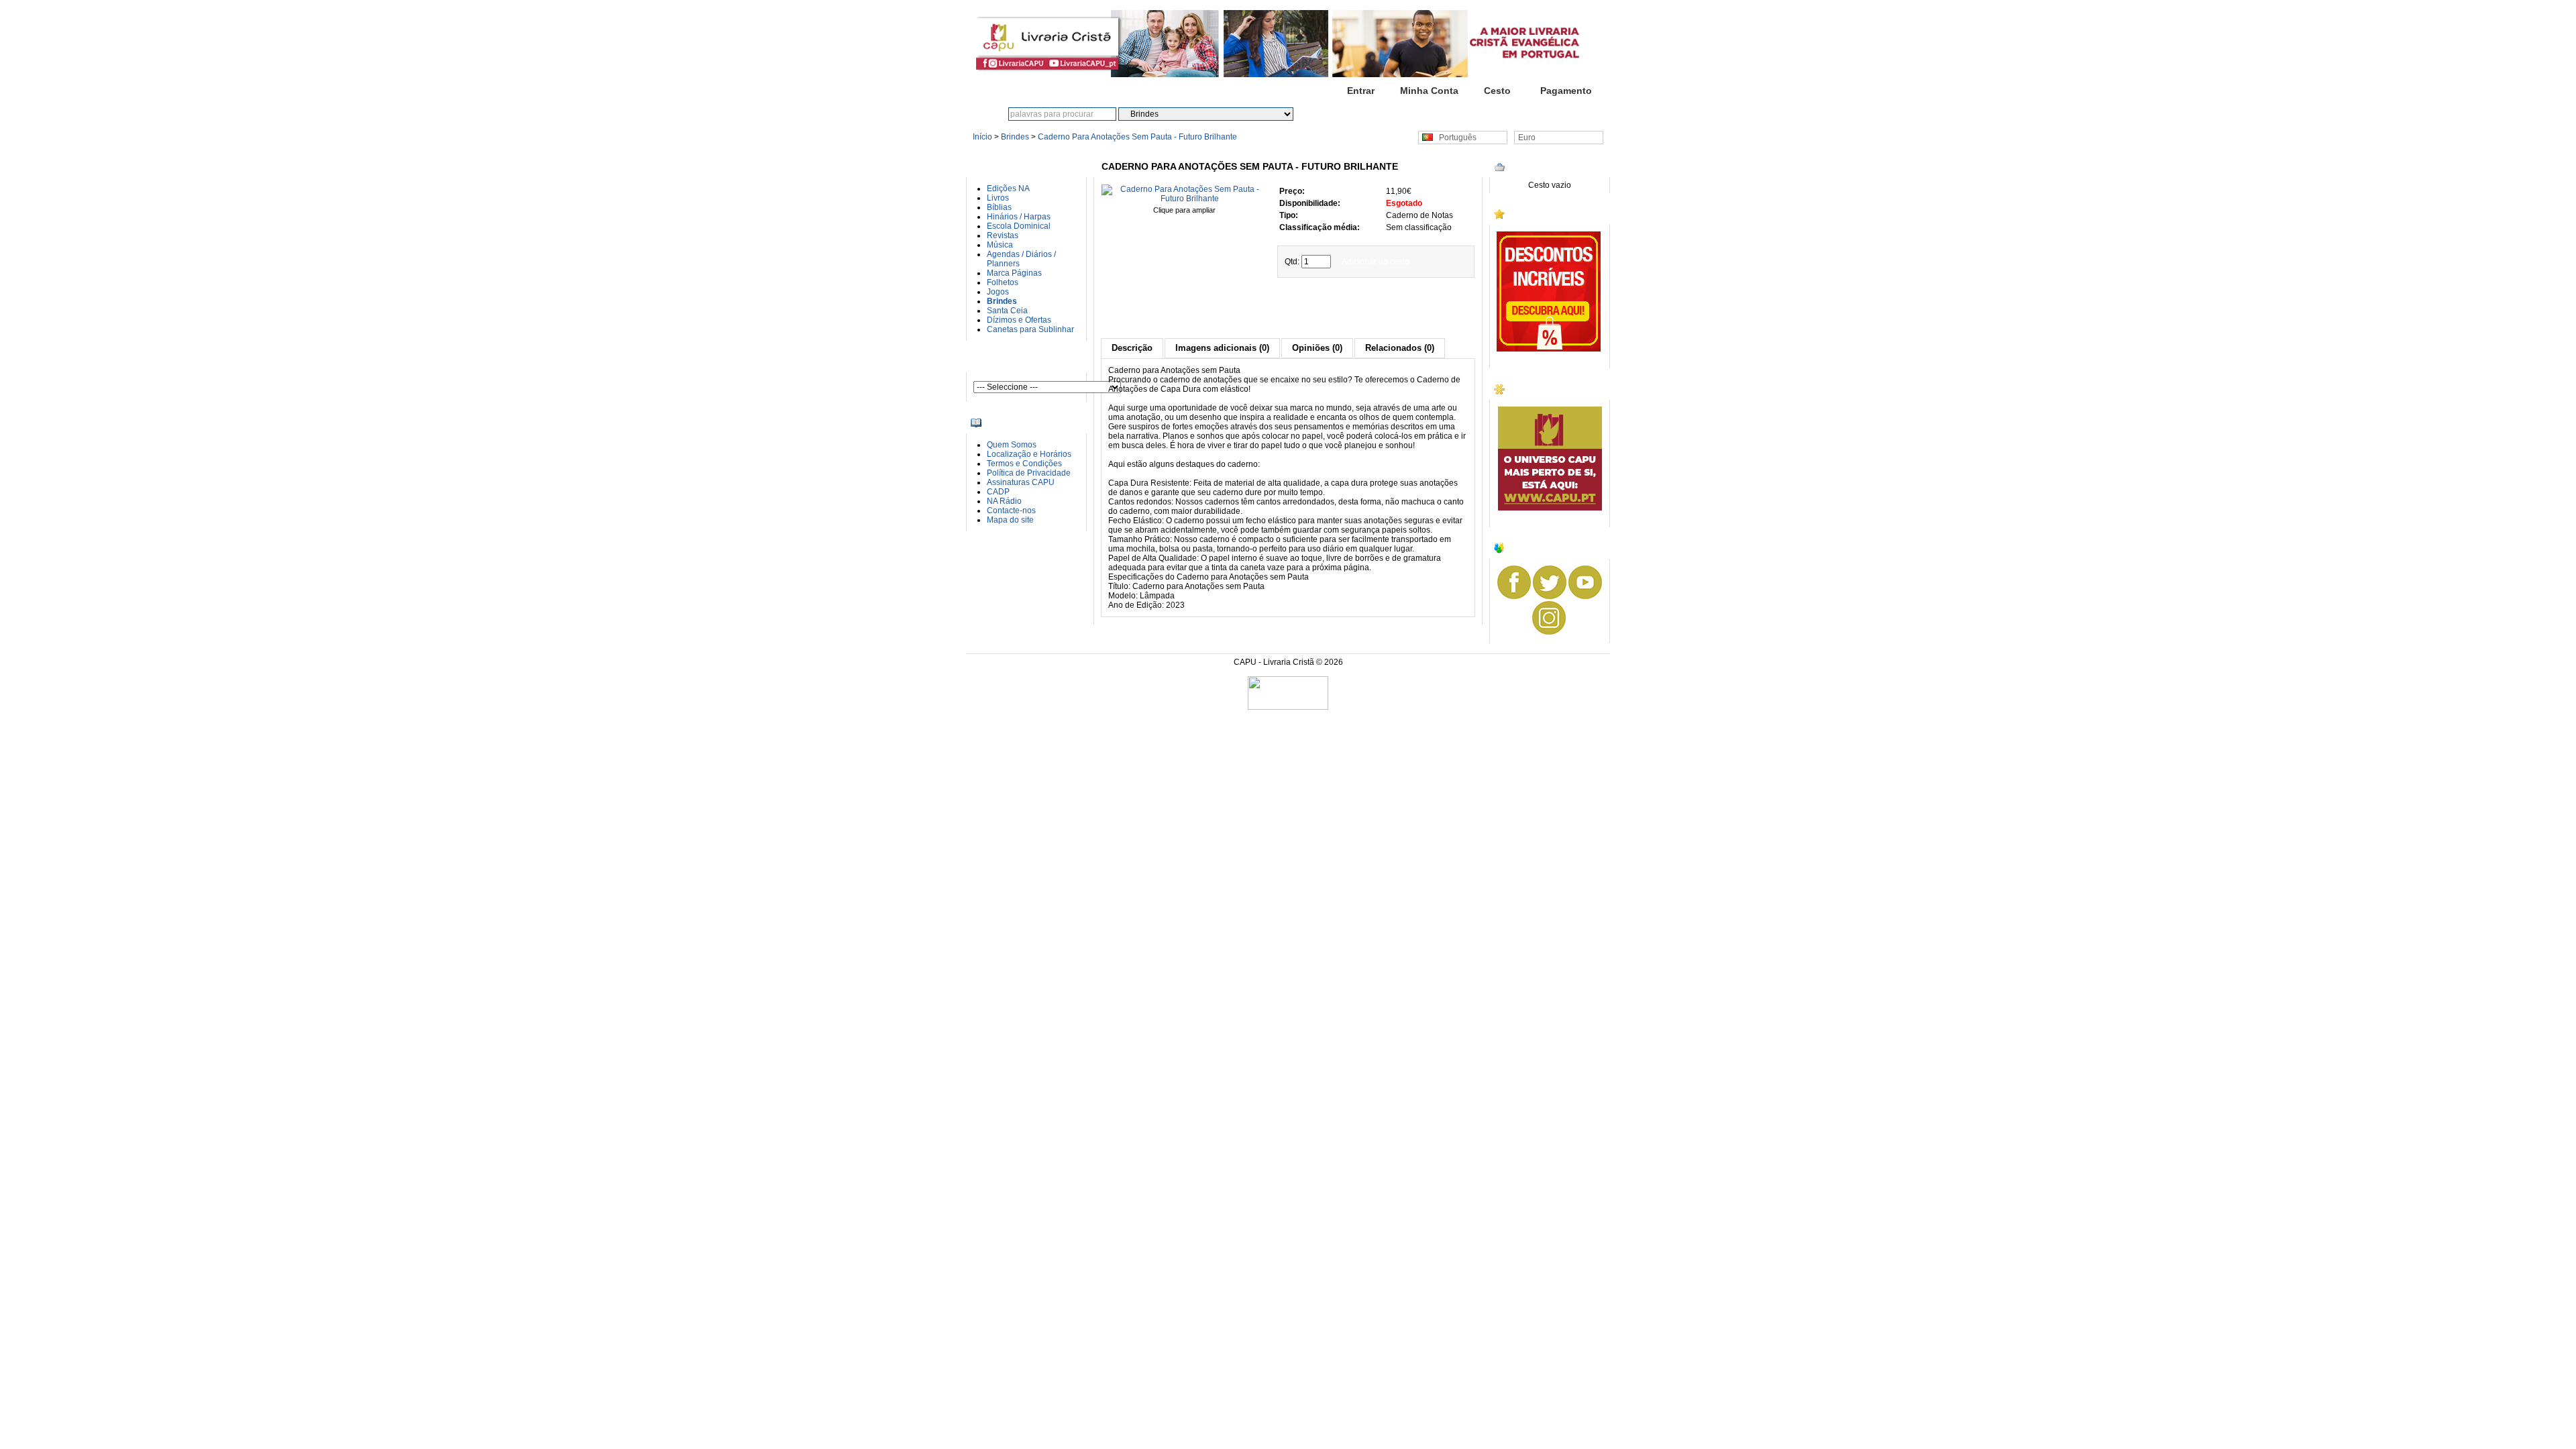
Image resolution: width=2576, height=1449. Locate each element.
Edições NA (1008, 189)
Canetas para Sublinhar (1030, 329)
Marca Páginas (1014, 273)
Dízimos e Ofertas (1019, 320)
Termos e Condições (1024, 464)
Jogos (998, 292)
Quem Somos (1012, 445)
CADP (998, 492)
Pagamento (1566, 91)
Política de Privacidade (1029, 473)
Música (1000, 245)
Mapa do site (1010, 520)
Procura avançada (1389, 114)
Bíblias (999, 207)
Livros (998, 198)
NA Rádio (1004, 501)
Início (1292, 91)
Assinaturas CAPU (1021, 482)
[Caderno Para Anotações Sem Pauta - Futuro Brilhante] (1184, 199)
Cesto (1497, 91)
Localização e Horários (1029, 454)
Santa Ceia (1007, 311)
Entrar (1361, 91)
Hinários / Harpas (1019, 217)
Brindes (1015, 137)
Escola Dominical (1019, 226)
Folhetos (1003, 282)
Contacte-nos (1011, 511)
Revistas (1003, 235)
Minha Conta (1429, 91)
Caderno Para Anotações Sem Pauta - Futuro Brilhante (1137, 137)
